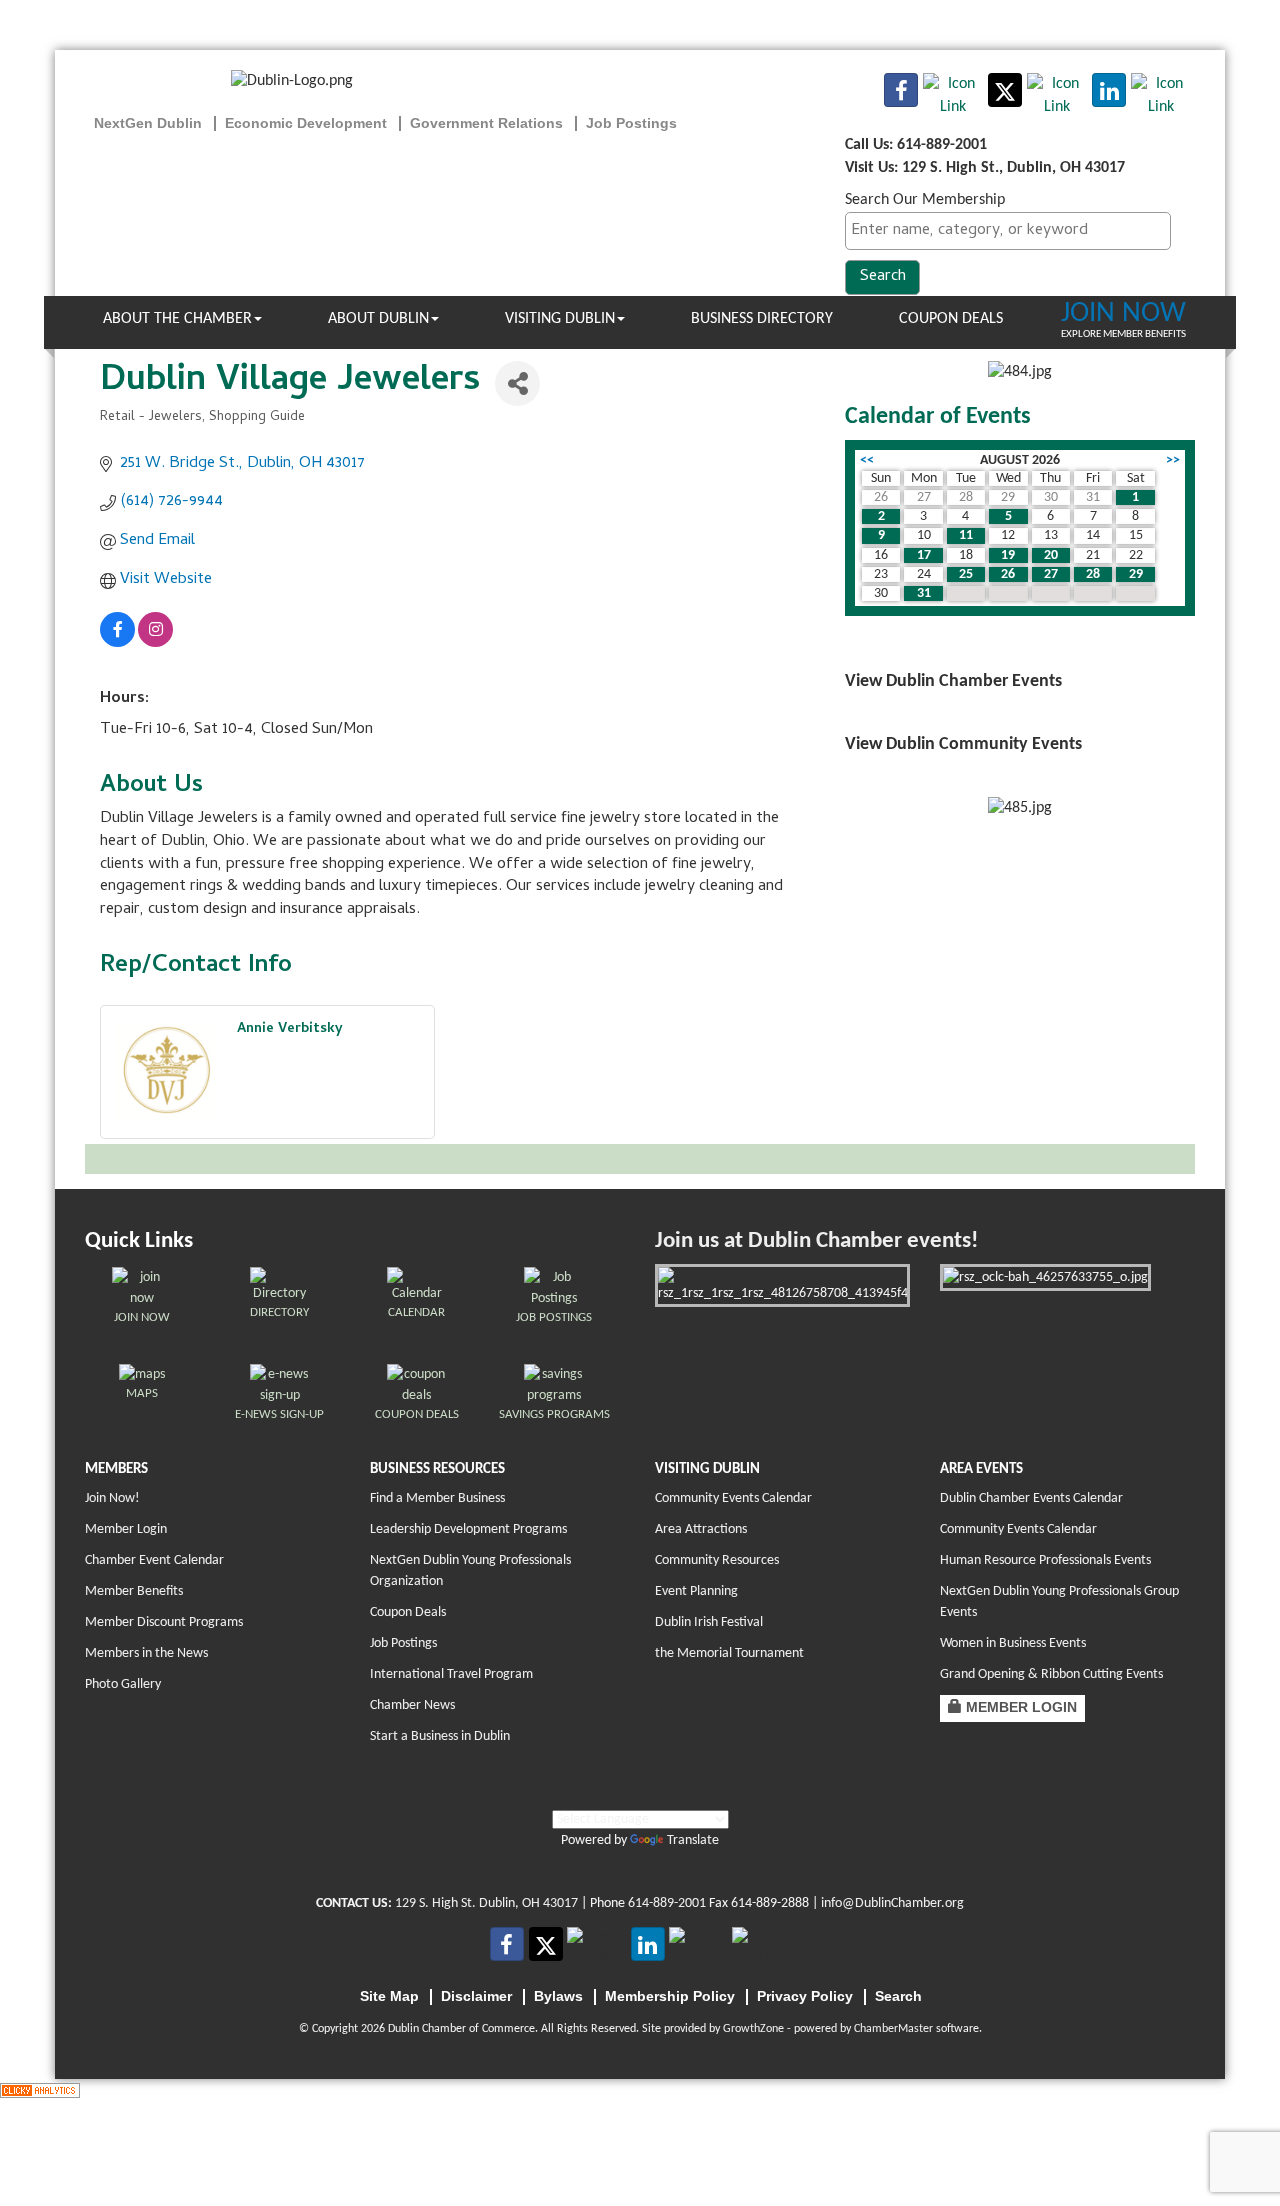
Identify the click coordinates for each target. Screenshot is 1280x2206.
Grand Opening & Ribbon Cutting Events (1051, 1674)
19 (1008, 555)
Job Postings (403, 1643)
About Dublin (378, 319)
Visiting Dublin (560, 319)
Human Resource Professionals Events (1045, 1560)
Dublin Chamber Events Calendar (1031, 1498)
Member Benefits (134, 1591)
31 (924, 593)
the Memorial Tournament (729, 1653)
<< (867, 460)
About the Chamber (177, 319)
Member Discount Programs (164, 1622)
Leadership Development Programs (468, 1529)
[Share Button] (517, 383)
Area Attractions (701, 1529)
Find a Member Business (437, 1498)
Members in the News (146, 1653)
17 (924, 555)
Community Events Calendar (733, 1498)
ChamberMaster (893, 2029)
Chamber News (412, 1705)
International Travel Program (451, 1674)
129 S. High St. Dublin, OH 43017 (486, 1903)
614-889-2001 (667, 1903)
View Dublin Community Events (963, 744)
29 (1136, 574)
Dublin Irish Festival (709, 1622)
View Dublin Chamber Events (953, 681)
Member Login (126, 1529)
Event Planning (696, 1591)
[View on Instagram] (155, 644)
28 (1093, 574)
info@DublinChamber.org (892, 1903)
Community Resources (717, 1560)
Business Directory (762, 319)
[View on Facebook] (117, 644)
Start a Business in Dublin (440, 1736)
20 (1051, 555)
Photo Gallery (123, 1684)
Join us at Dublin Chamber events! (816, 1241)
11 (966, 535)
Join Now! (112, 1498)
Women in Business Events (1013, 1643)
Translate (693, 1840)
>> (1173, 460)
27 (1051, 574)
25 (966, 574)
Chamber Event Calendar (154, 1560)
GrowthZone (753, 2029)
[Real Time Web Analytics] (40, 2090)
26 (1008, 574)
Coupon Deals (951, 319)
